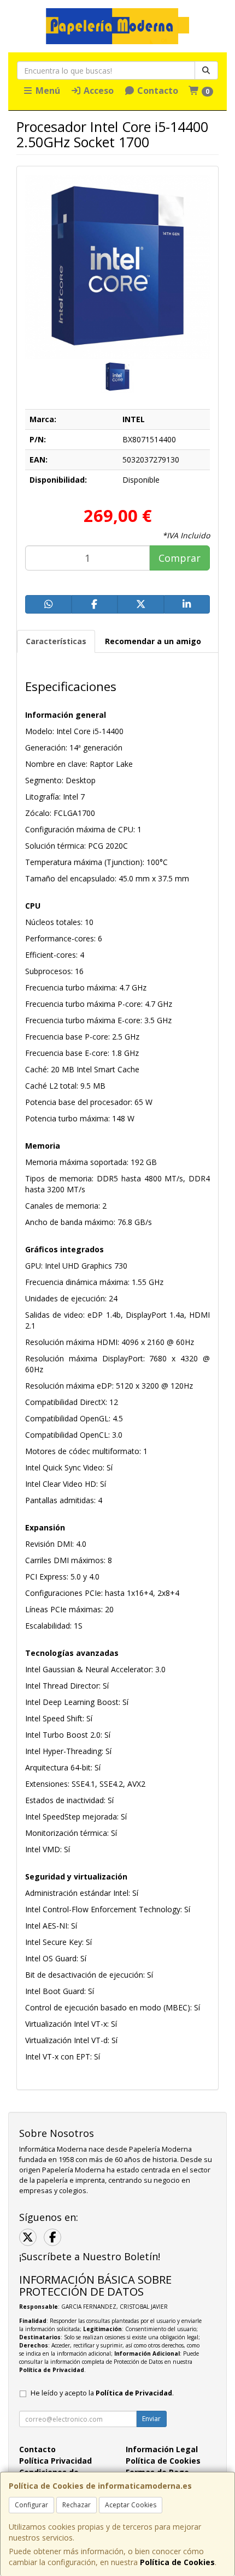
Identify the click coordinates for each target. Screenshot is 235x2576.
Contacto (157, 91)
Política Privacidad (55, 2461)
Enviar (151, 2419)
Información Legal (162, 2449)
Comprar (180, 558)
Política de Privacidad (52, 2370)
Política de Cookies (177, 2562)
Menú (47, 91)
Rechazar (77, 2505)
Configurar (31, 2505)
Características (56, 641)
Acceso (98, 91)
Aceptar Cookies (131, 2505)
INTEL (134, 419)
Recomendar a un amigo (153, 641)
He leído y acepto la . (102, 2393)
